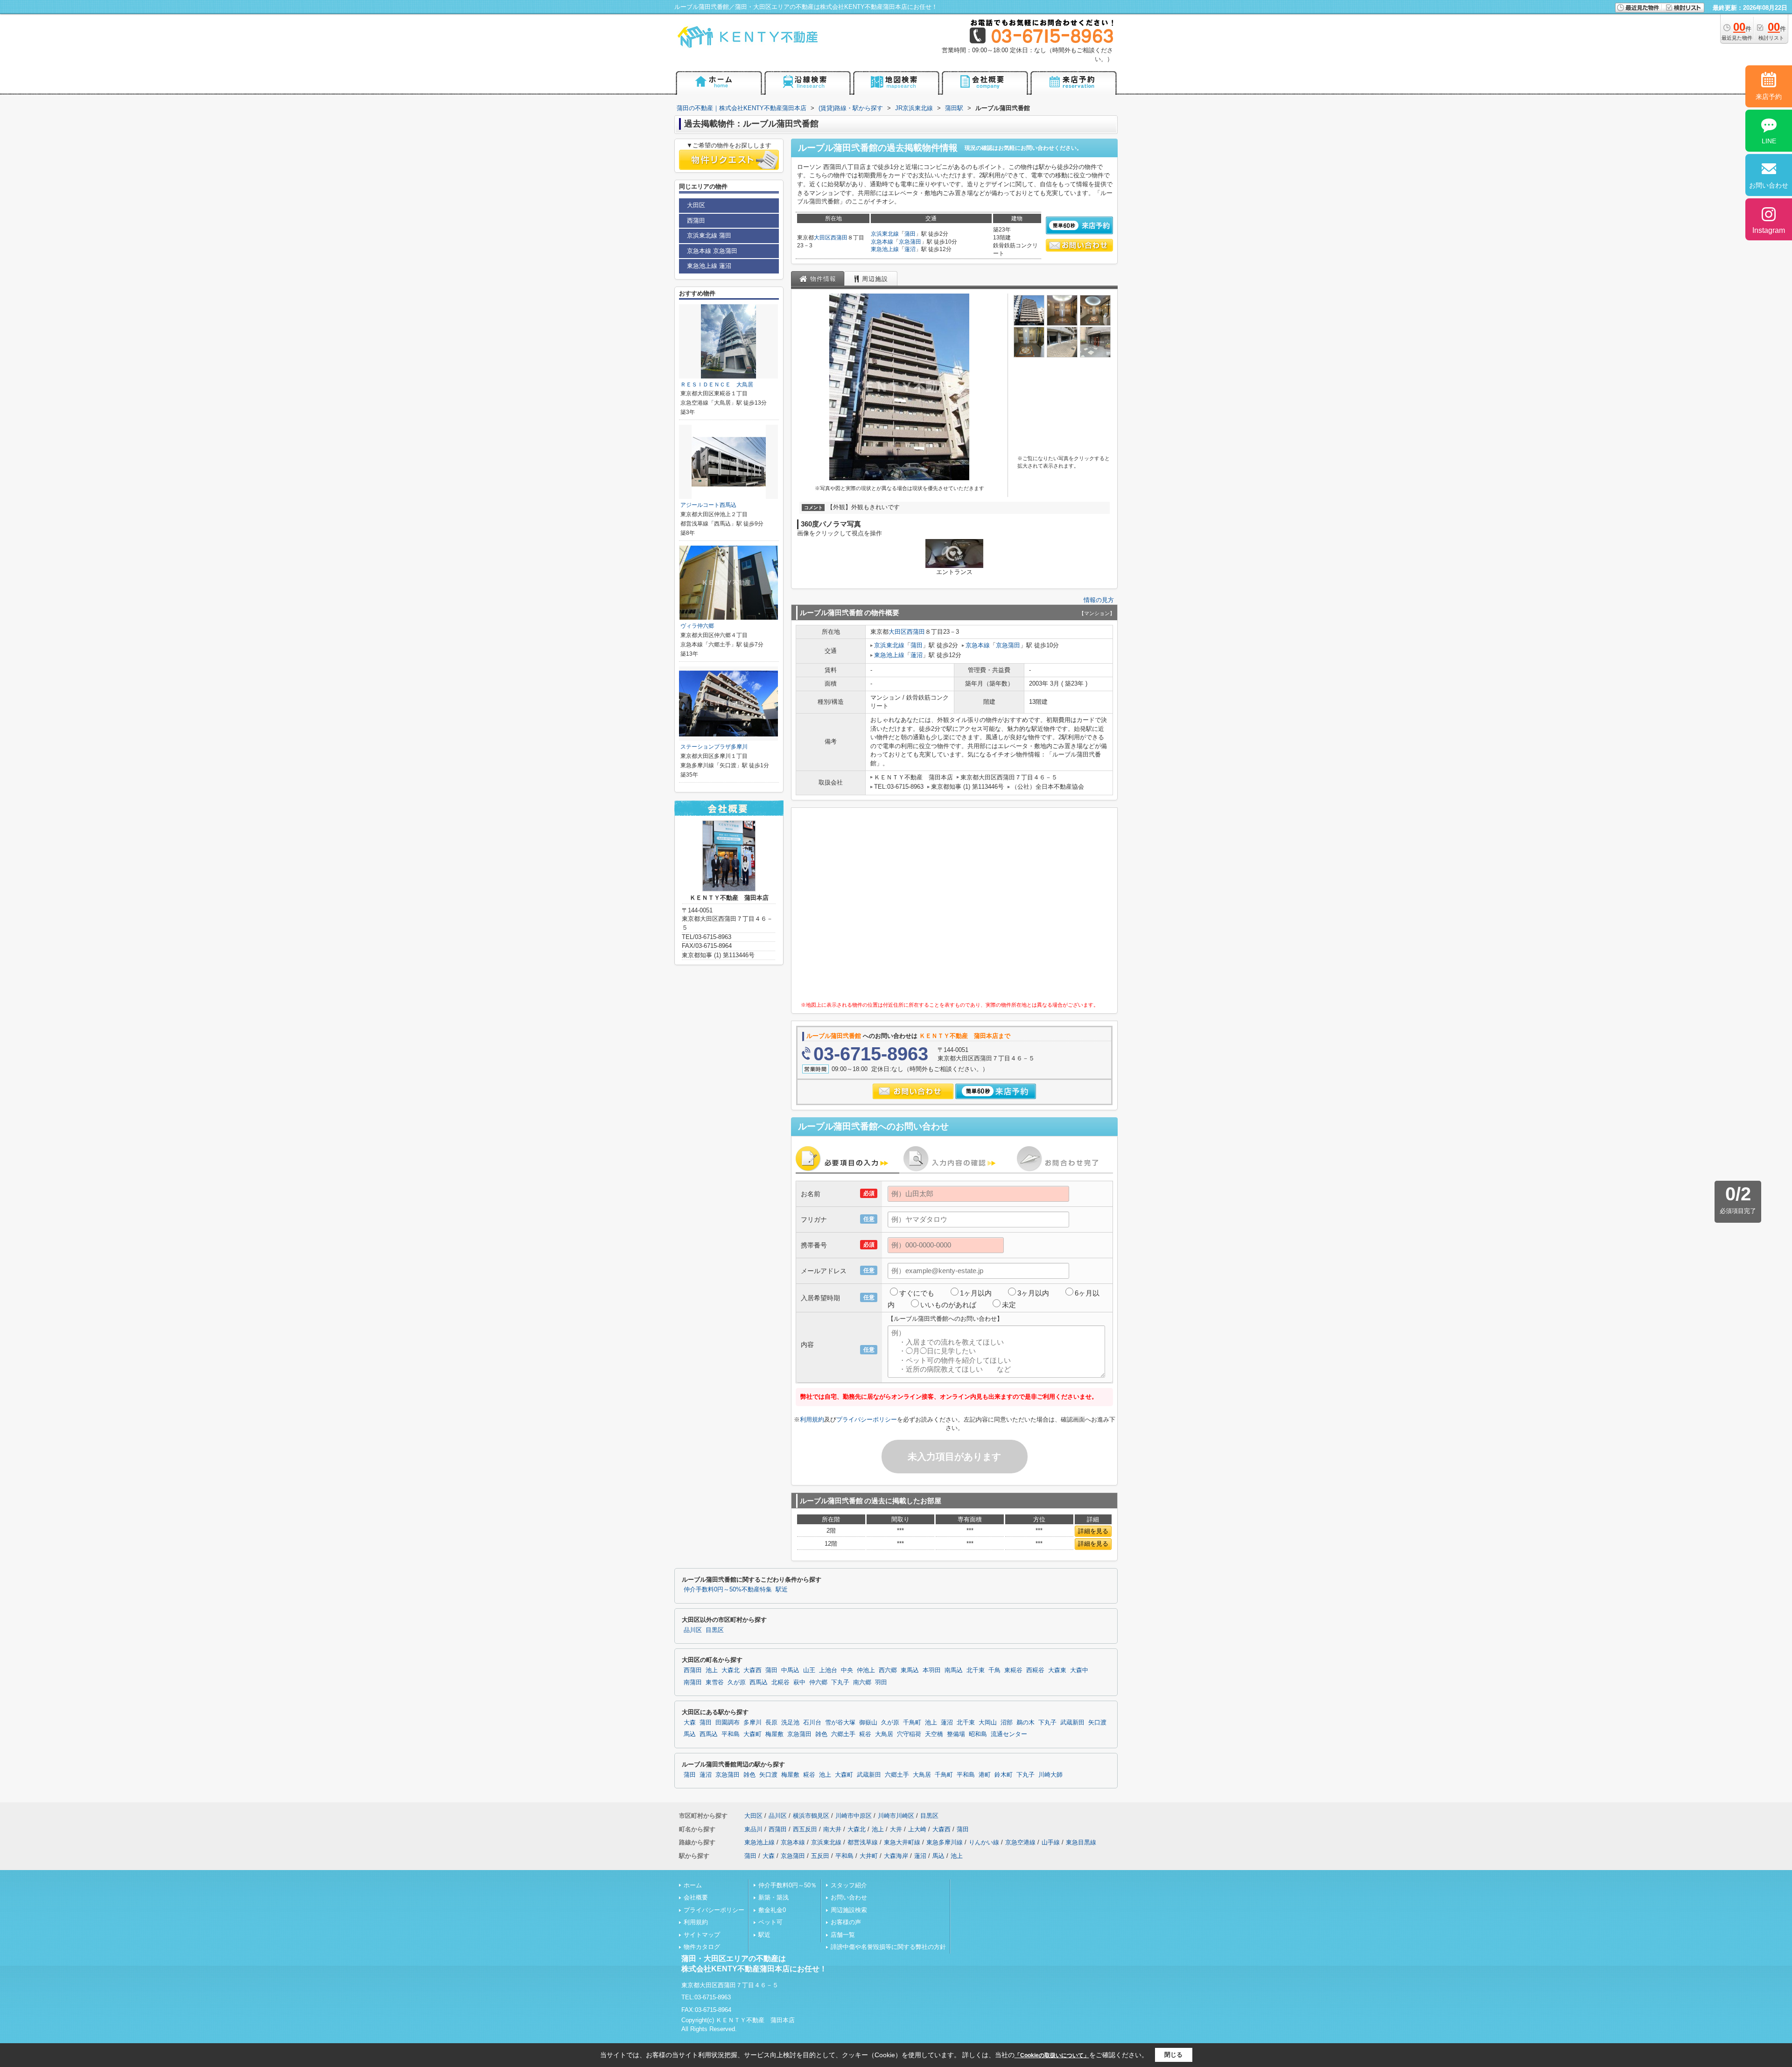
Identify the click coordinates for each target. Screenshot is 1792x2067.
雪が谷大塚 (840, 1723)
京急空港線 (1020, 1842)
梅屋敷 (774, 1734)
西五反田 (805, 1829)
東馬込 (910, 1670)
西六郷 (888, 1670)
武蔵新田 (1072, 1723)
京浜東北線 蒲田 (709, 235)
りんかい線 (984, 1842)
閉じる (1173, 2055)
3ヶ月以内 (1033, 1293)
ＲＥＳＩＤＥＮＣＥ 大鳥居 (717, 385)
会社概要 (696, 1897)
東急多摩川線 (945, 1842)
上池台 (828, 1670)
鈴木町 (1004, 1775)
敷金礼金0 (772, 1910)
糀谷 (865, 1734)
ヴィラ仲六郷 (697, 626)
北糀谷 (780, 1682)
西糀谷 (1035, 1670)
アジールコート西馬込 (708, 505)
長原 (771, 1723)
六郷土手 (843, 1734)
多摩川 (752, 1723)
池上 (712, 1670)
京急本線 (882, 242)
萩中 (799, 1682)
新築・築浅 (773, 1897)
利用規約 (812, 1419)
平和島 (731, 1734)
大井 (896, 1829)
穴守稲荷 (909, 1734)
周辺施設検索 (849, 1910)
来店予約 (1769, 97)
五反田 (820, 1856)
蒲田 (910, 234)
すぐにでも (917, 1293)
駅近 (782, 1590)
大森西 (752, 1670)
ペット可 (770, 1922)
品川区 (693, 1630)
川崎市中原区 (854, 1816)
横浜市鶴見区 (811, 1816)
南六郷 (862, 1682)
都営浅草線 (863, 1842)
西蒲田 (839, 238)
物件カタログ (702, 1947)
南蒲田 (693, 1682)
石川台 (812, 1723)
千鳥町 (912, 1723)
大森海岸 (896, 1856)
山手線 (1051, 1842)
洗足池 (790, 1723)
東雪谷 (715, 1682)
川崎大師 (1050, 1775)
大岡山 (988, 1723)
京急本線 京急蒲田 (712, 251)
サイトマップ (702, 1935)
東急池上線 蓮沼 (709, 266)
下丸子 (840, 1682)
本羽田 (932, 1670)
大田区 (822, 238)
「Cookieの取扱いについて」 (1052, 2055)
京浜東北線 (885, 234)
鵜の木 (1025, 1723)
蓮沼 (910, 249)
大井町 (869, 1856)
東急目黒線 (1081, 1842)
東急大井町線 (902, 1842)
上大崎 (917, 1829)
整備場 (956, 1734)
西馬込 (759, 1682)
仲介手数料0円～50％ (787, 1885)
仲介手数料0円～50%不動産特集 (728, 1590)
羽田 (881, 1682)
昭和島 (978, 1734)
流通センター (1009, 1734)
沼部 (1007, 1723)
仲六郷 (818, 1682)
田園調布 (728, 1723)
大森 (690, 1723)
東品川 (753, 1829)
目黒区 (715, 1630)
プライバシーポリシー (867, 1419)
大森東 (1057, 1670)
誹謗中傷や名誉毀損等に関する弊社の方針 (888, 1947)
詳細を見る (1093, 1531)
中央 (847, 1670)
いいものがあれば (948, 1305)
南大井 (832, 1829)
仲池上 (866, 1670)
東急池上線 (885, 249)
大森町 (752, 1734)
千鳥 (994, 1670)
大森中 (1079, 1670)
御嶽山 (868, 1723)
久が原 (737, 1682)
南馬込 (954, 1670)
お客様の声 (846, 1922)
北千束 (976, 1670)
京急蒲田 (910, 242)
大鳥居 (884, 1734)
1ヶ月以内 (976, 1293)
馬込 (690, 1734)
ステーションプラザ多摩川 (714, 747)
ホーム (693, 1885)
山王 (809, 1670)
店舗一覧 (843, 1935)
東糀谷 (1013, 1670)
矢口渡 (1097, 1723)
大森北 (731, 1670)
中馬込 (790, 1670)
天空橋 (934, 1734)
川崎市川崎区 (896, 1816)
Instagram (1769, 230)
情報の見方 (1099, 600)
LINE (1769, 141)
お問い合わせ (849, 1897)
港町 (985, 1775)
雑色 (821, 1734)
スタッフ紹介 (849, 1885)
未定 (1009, 1305)
